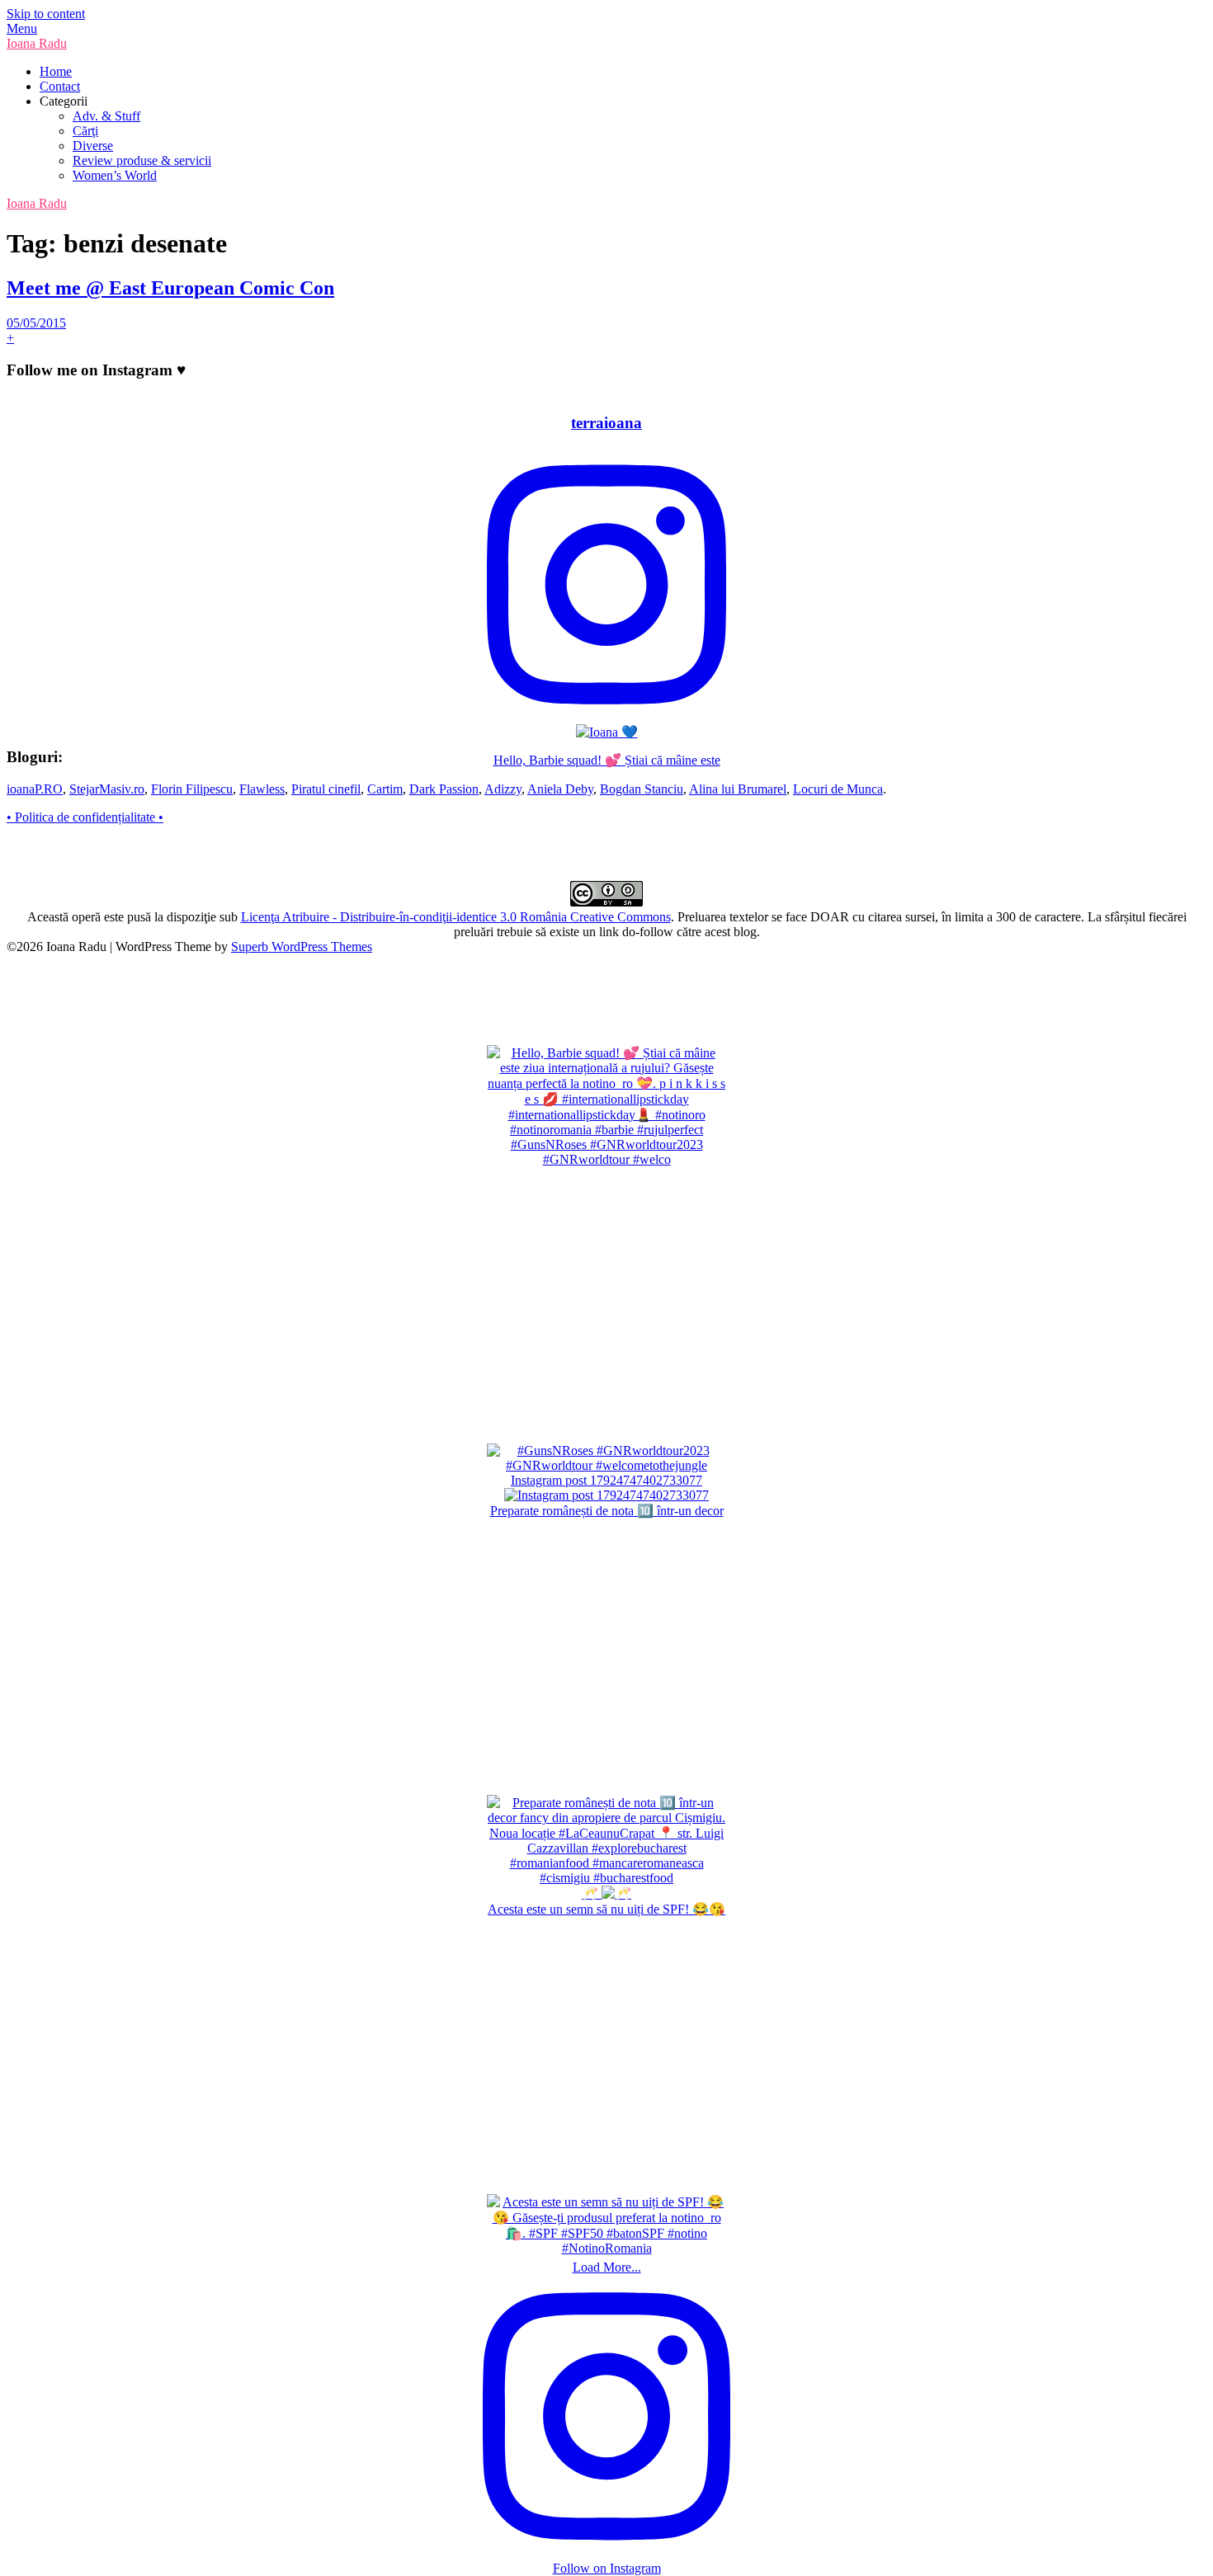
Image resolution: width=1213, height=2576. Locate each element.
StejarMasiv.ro (107, 789)
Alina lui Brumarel (738, 789)
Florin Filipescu (192, 789)
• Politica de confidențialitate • (85, 817)
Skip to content (46, 14)
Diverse (93, 146)
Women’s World (115, 175)
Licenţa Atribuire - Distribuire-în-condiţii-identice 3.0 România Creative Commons (456, 917)
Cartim (385, 789)
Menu (22, 28)
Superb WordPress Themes (302, 947)
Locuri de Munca (838, 789)
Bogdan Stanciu (642, 789)
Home (56, 71)
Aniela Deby (560, 789)
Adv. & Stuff (106, 116)
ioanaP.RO (35, 789)
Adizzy (503, 789)
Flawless (262, 789)
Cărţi (85, 131)
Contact (60, 86)
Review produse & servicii (142, 160)
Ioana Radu (37, 43)
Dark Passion (444, 789)
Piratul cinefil (326, 789)
